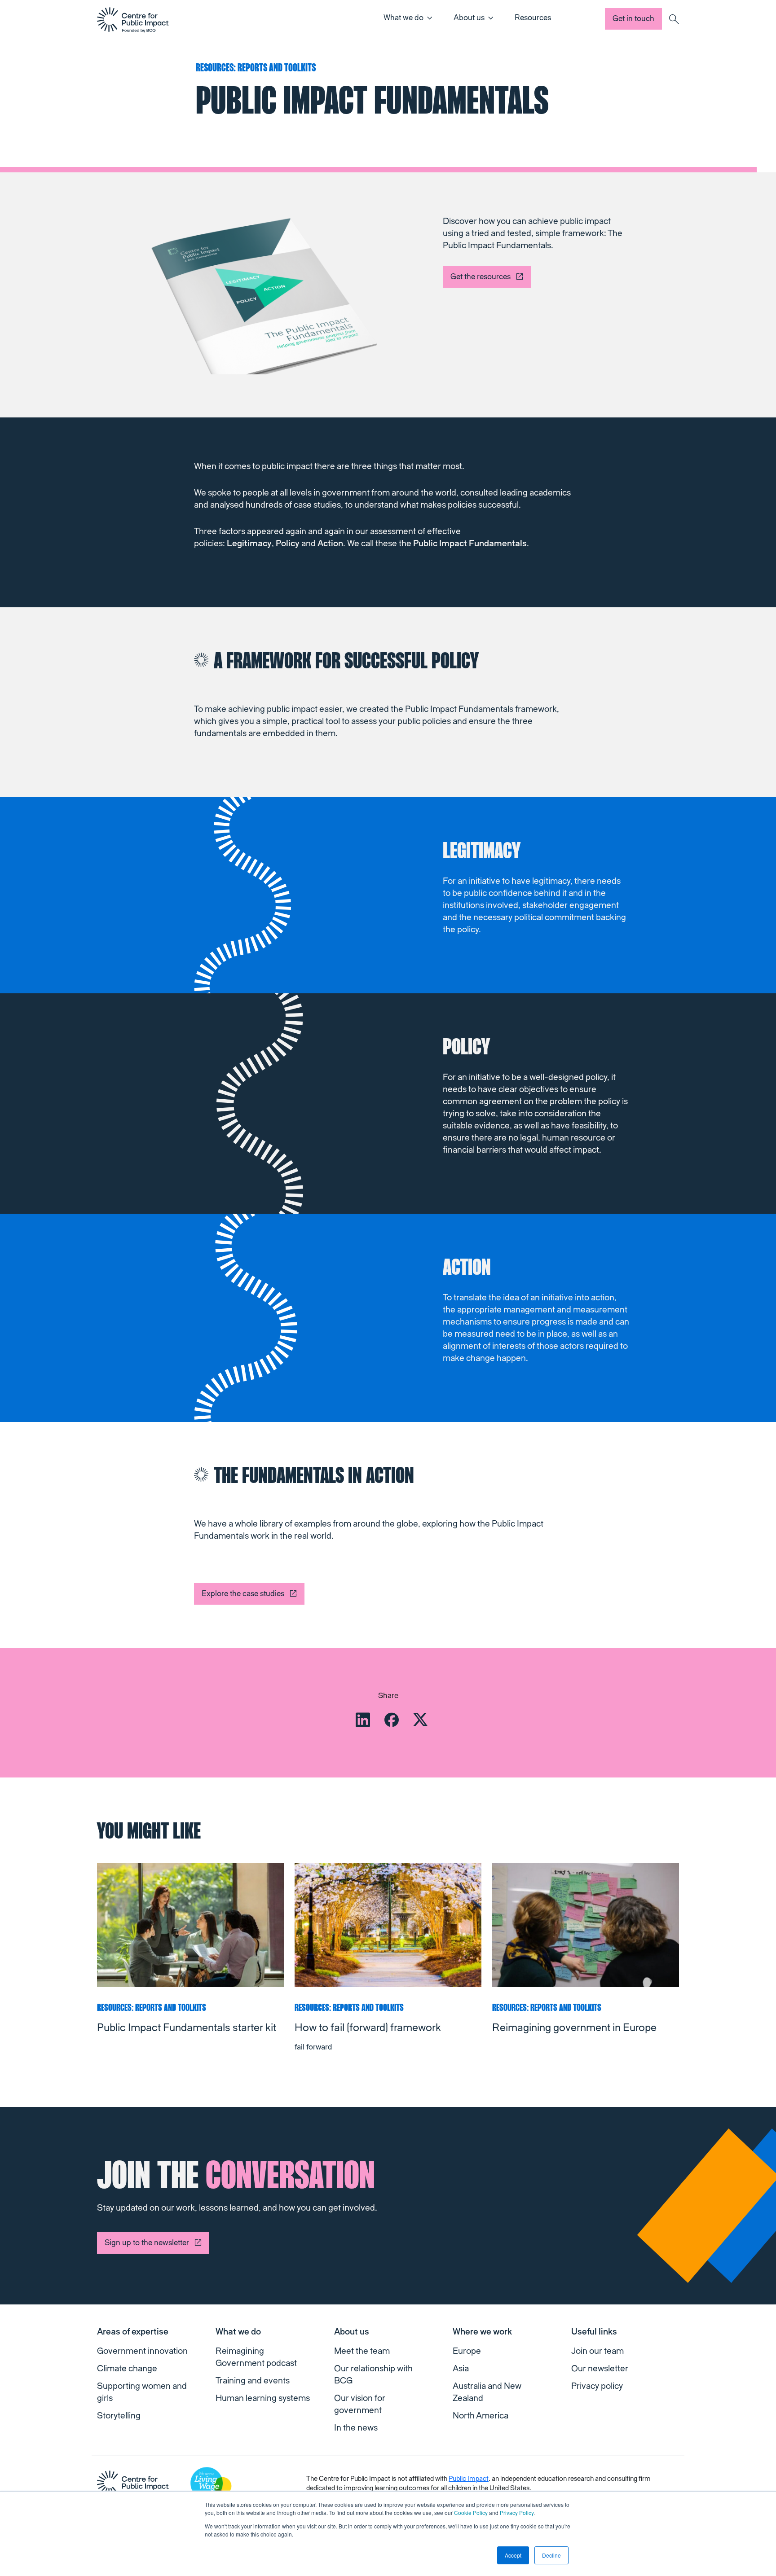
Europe (467, 2351)
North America (481, 2416)
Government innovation (142, 2351)
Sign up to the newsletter (147, 2243)
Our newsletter (600, 2369)
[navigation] (133, 20)
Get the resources (481, 277)
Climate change (127, 2369)
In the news (356, 2428)
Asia (461, 2369)
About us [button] (469, 18)
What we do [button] (403, 18)
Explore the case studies (243, 1594)
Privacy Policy (517, 2512)
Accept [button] (513, 2555)
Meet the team (362, 2351)
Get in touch (633, 19)
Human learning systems (263, 2398)
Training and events (253, 2381)
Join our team (597, 2351)
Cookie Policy (471, 2512)
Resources (533, 18)
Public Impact (469, 2479)
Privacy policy (597, 2386)
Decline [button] (551, 2555)
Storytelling (119, 2416)
